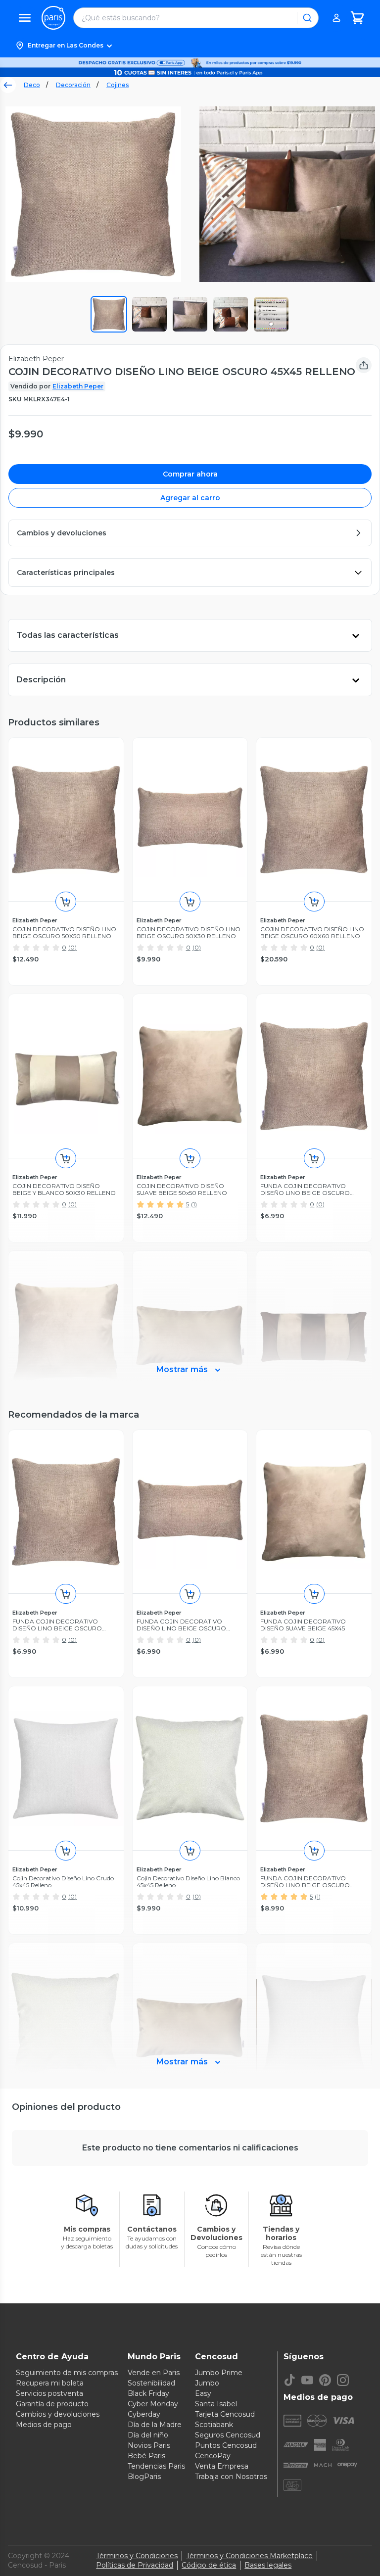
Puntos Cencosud (226, 2445)
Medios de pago (44, 2425)
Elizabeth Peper (78, 386)
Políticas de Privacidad (135, 2565)
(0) (72, 947)
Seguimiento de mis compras (67, 2373)
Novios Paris (149, 2445)
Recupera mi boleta (50, 2383)
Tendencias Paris (156, 2466)
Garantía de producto (52, 2404)
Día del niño (148, 2435)
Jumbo (207, 2383)
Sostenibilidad (151, 2383)
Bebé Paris (146, 2456)
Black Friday (148, 2393)
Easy (203, 2393)
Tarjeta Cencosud (225, 2414)
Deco (32, 85)
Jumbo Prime (219, 2373)
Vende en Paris (154, 2373)
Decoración (73, 85)
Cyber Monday (153, 2404)
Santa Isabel (216, 2404)
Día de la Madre (155, 2425)
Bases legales (268, 2565)
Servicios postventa (49, 2393)
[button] (190, 46)
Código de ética (209, 2565)
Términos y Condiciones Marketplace (249, 2556)
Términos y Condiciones (137, 2556)
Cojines (118, 85)
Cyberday (144, 2414)
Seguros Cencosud (228, 2435)
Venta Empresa (222, 2466)
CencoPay (213, 2456)
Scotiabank (214, 2425)
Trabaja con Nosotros (231, 2477)
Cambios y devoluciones (58, 2414)
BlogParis (144, 2477)
